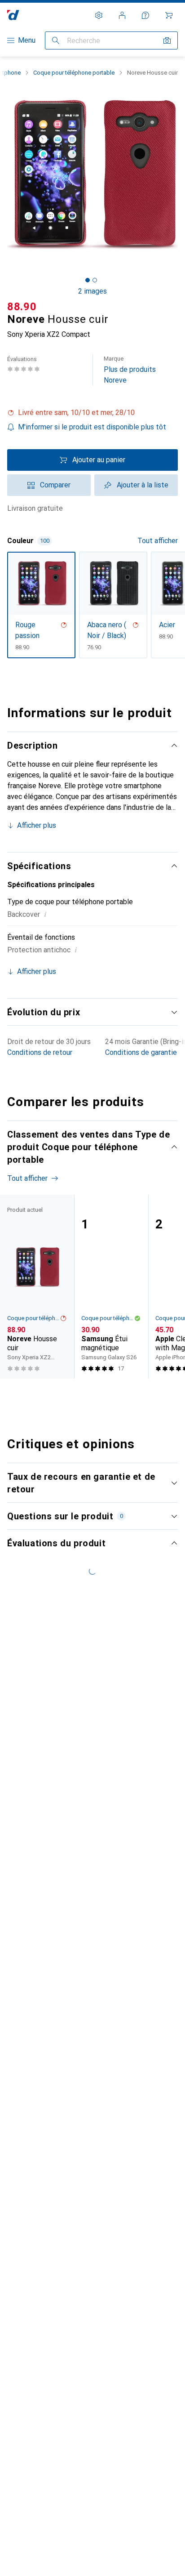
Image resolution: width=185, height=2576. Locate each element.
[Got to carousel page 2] (95, 280)
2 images (92, 291)
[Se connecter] (122, 15)
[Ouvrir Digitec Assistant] (145, 15)
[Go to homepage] (13, 15)
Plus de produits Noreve (130, 370)
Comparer (55, 485)
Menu (27, 40)
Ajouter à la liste (143, 485)
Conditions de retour (40, 1052)
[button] (92, 413)
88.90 (22, 307)
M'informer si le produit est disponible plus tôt (92, 427)
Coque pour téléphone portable (74, 73)
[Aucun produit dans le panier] (169, 15)
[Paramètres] (99, 15)
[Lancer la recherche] (56, 40)
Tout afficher (158, 541)
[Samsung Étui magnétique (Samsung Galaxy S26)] (111, 1287)
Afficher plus (37, 825)
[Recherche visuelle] (167, 40)
